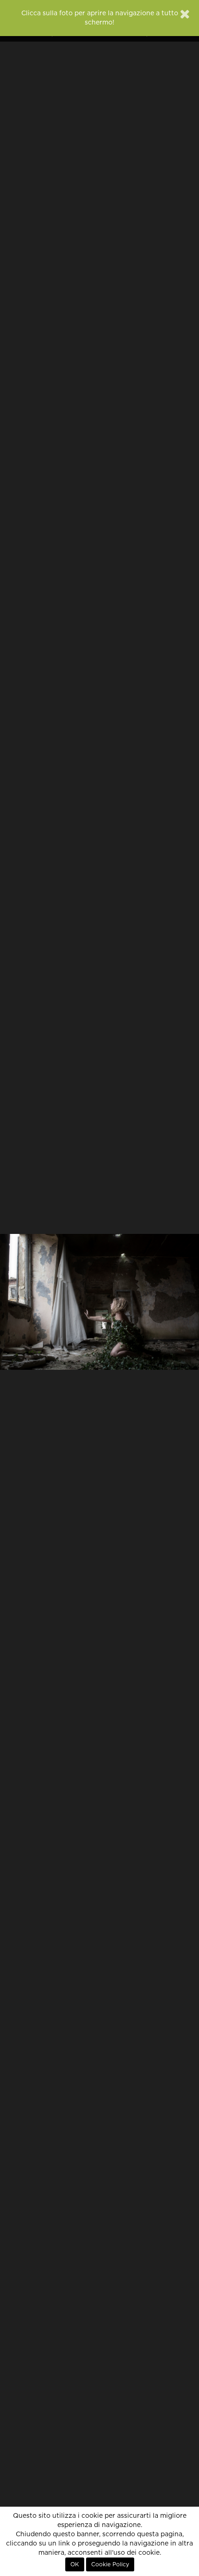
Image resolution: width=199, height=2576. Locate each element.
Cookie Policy (110, 2564)
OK (75, 2564)
